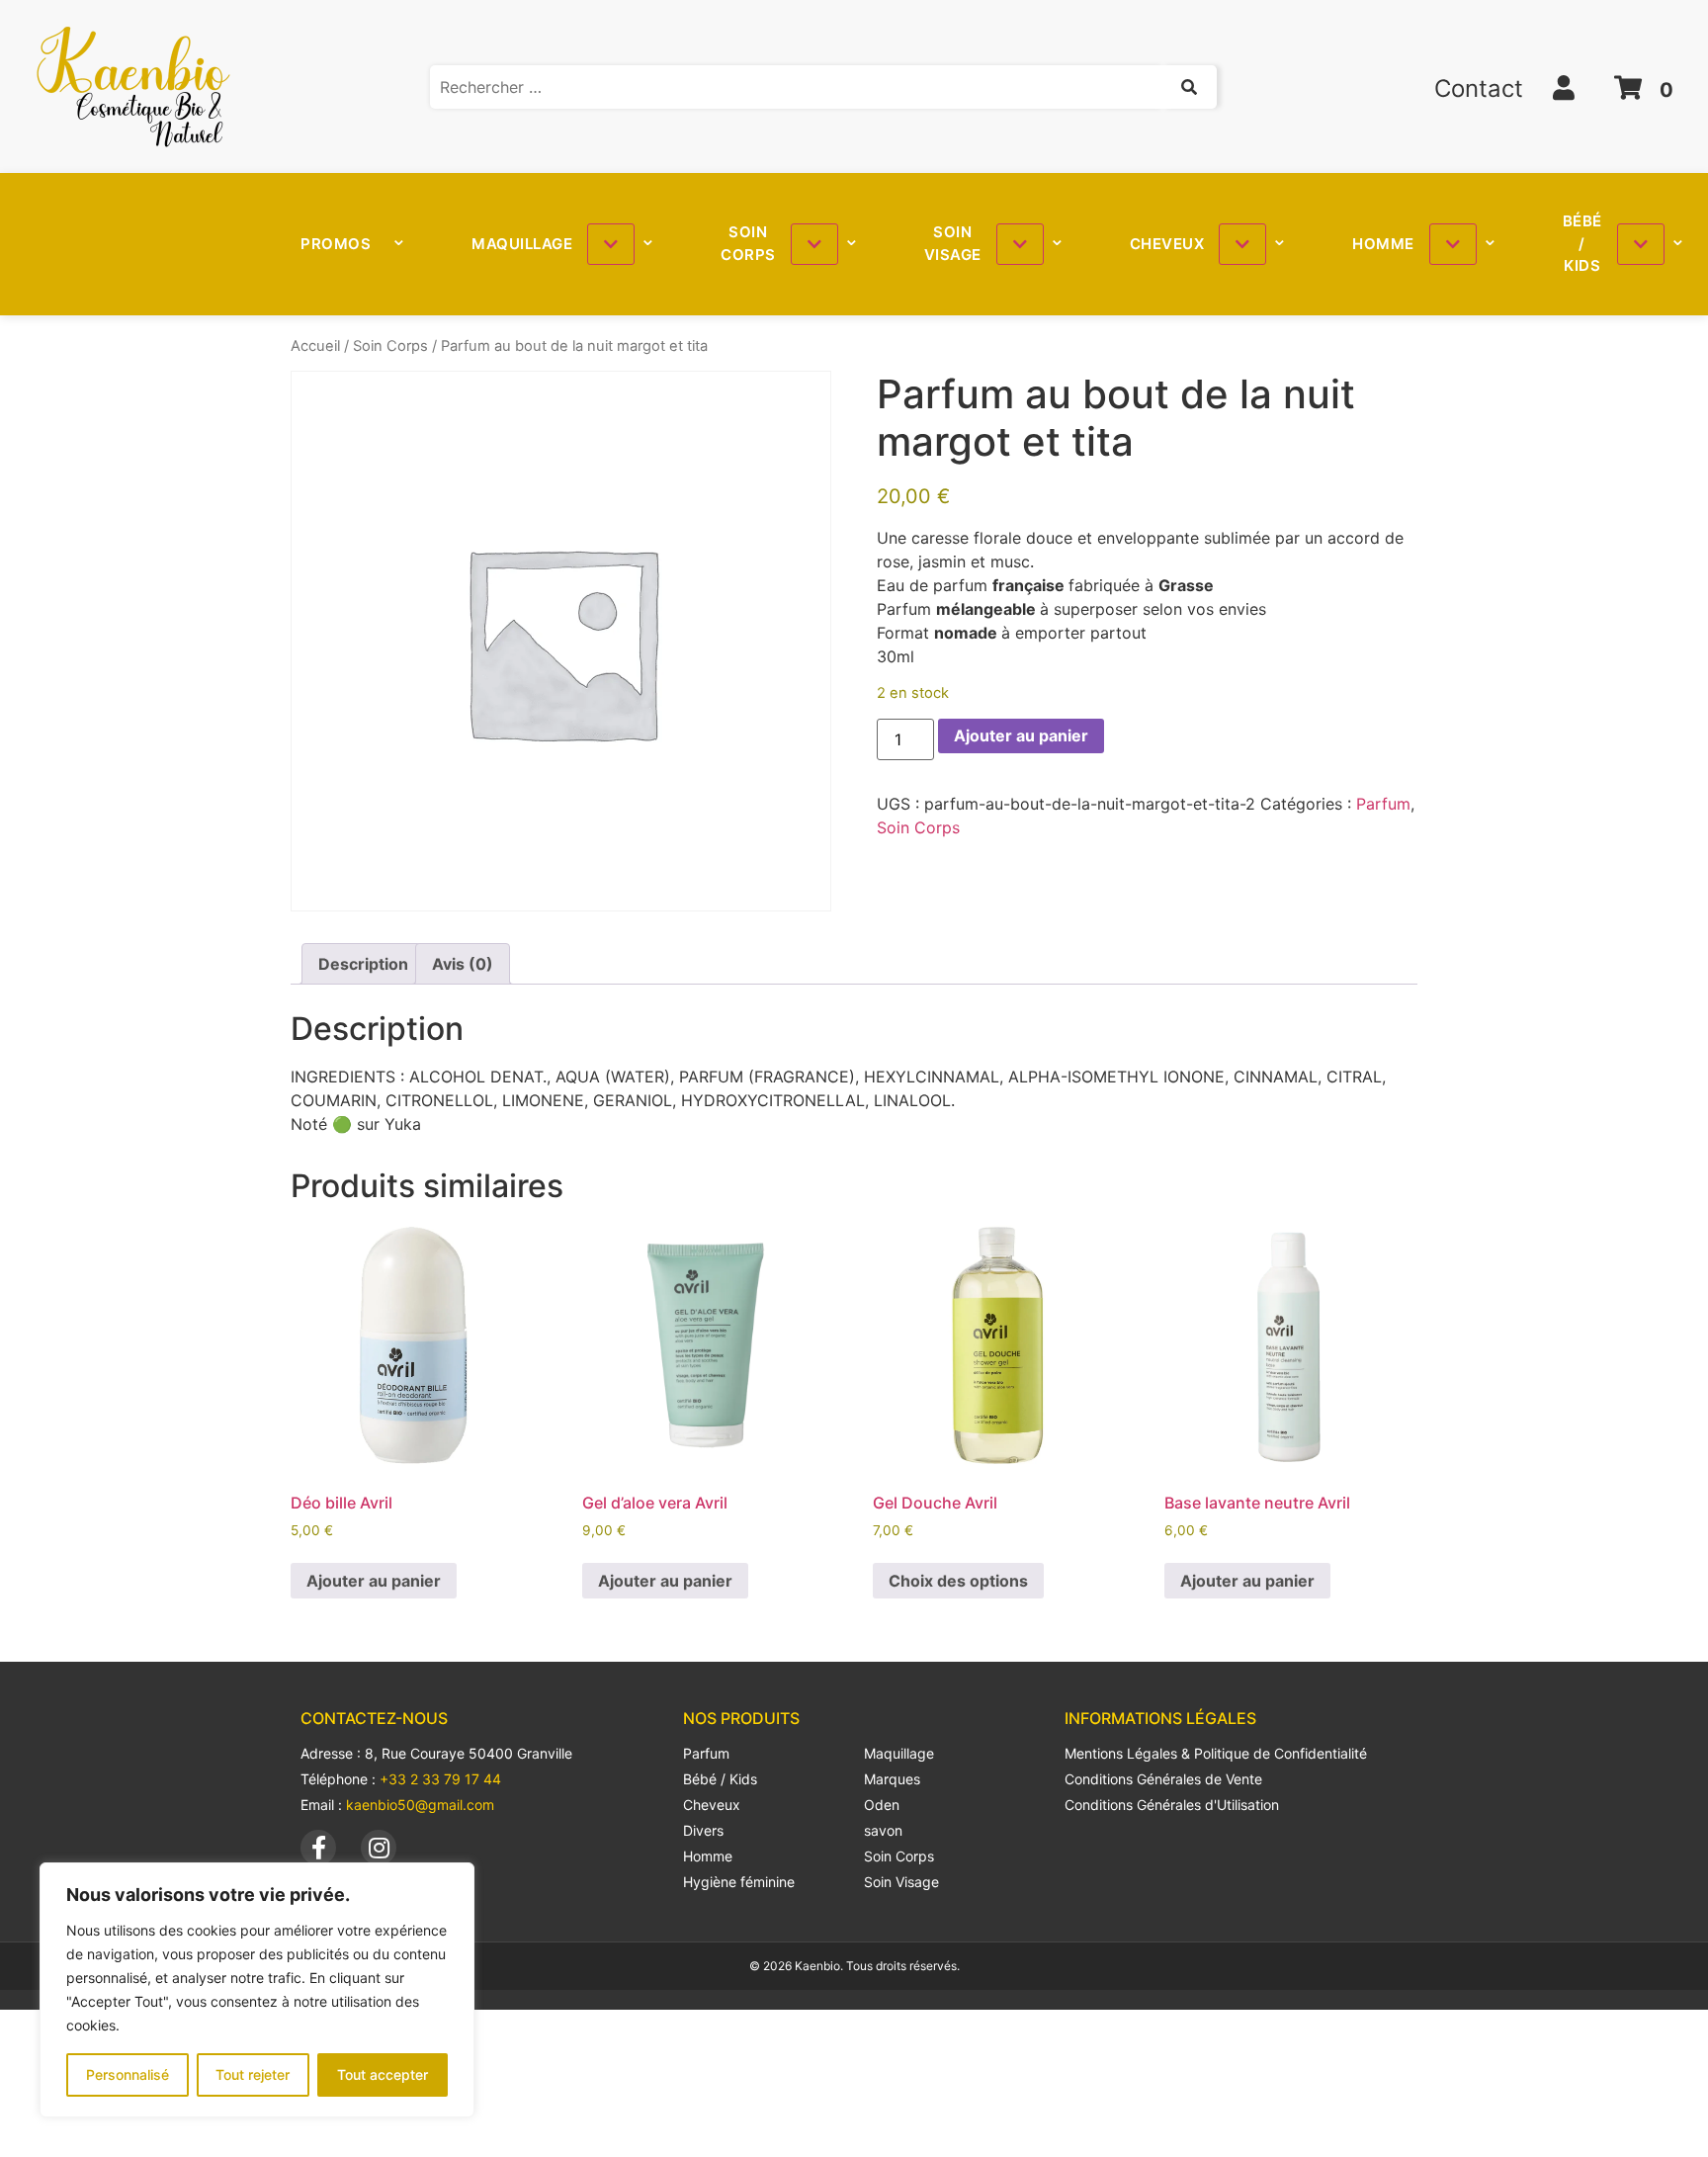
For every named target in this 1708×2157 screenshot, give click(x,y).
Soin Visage (953, 243)
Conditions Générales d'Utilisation (1172, 1805)
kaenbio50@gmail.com (420, 1805)
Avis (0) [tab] (463, 964)
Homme (1383, 244)
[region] (257, 1990)
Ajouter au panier (1021, 735)
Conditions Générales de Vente (1163, 1779)
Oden (882, 1805)
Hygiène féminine (739, 1882)
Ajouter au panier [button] (374, 1581)
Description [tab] (363, 964)
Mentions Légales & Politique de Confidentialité (1216, 1753)
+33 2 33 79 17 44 (440, 1779)
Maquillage (522, 244)
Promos (336, 244)
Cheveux (1167, 244)
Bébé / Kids (1582, 243)
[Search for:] (824, 87)
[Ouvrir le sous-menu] (611, 244)
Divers (703, 1830)
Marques (892, 1779)
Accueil (315, 346)
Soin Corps (748, 243)
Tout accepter (383, 2074)
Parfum (1383, 804)
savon (883, 1830)
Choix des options (958, 1581)
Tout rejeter (253, 2074)
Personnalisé (128, 2074)
